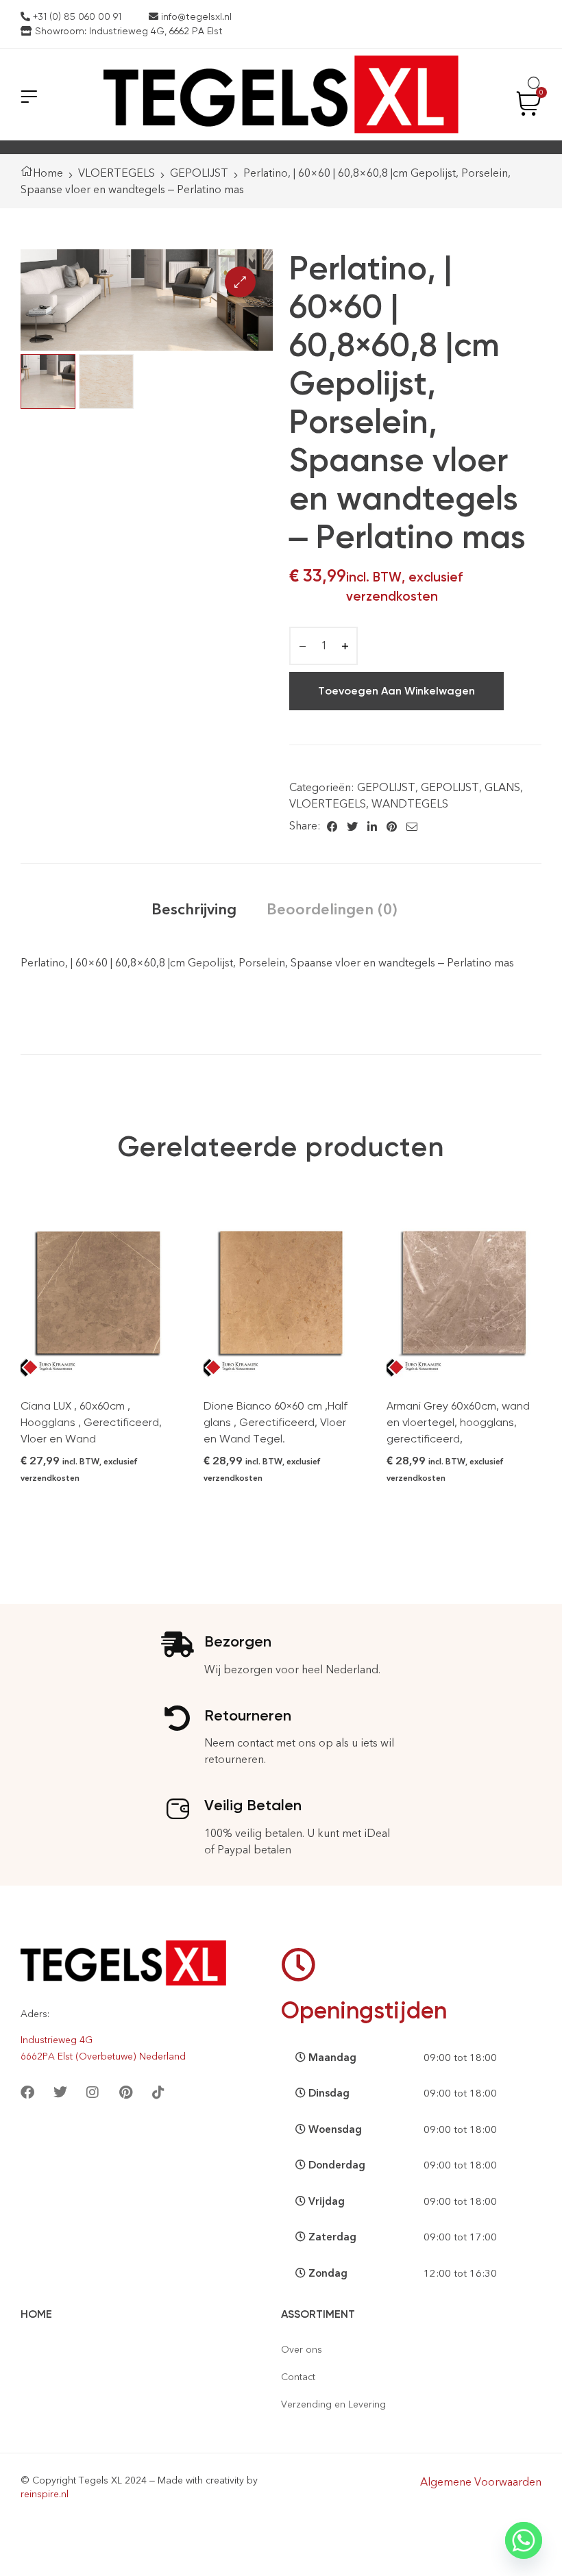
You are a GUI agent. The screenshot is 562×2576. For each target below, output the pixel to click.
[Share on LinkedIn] (372, 826)
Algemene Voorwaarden (481, 2482)
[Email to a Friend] (412, 826)
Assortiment (318, 2314)
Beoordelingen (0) (332, 909)
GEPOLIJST (199, 173)
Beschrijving (194, 909)
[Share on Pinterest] (392, 826)
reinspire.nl (45, 2494)
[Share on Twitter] (352, 826)
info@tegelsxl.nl (195, 16)
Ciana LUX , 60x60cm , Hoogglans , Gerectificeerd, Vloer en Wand (91, 1422)
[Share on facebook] (332, 826)
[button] (240, 282)
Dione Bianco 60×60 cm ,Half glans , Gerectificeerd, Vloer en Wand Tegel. (276, 1422)
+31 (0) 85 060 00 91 (76, 16)
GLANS (502, 787)
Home (48, 173)
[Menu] (29, 96)
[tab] (194, 909)
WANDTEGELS (410, 804)
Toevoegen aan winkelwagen (396, 691)
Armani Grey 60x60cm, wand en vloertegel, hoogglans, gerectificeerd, (458, 1422)
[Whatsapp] (524, 2540)
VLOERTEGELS (117, 173)
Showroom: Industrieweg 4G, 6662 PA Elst (127, 31)
